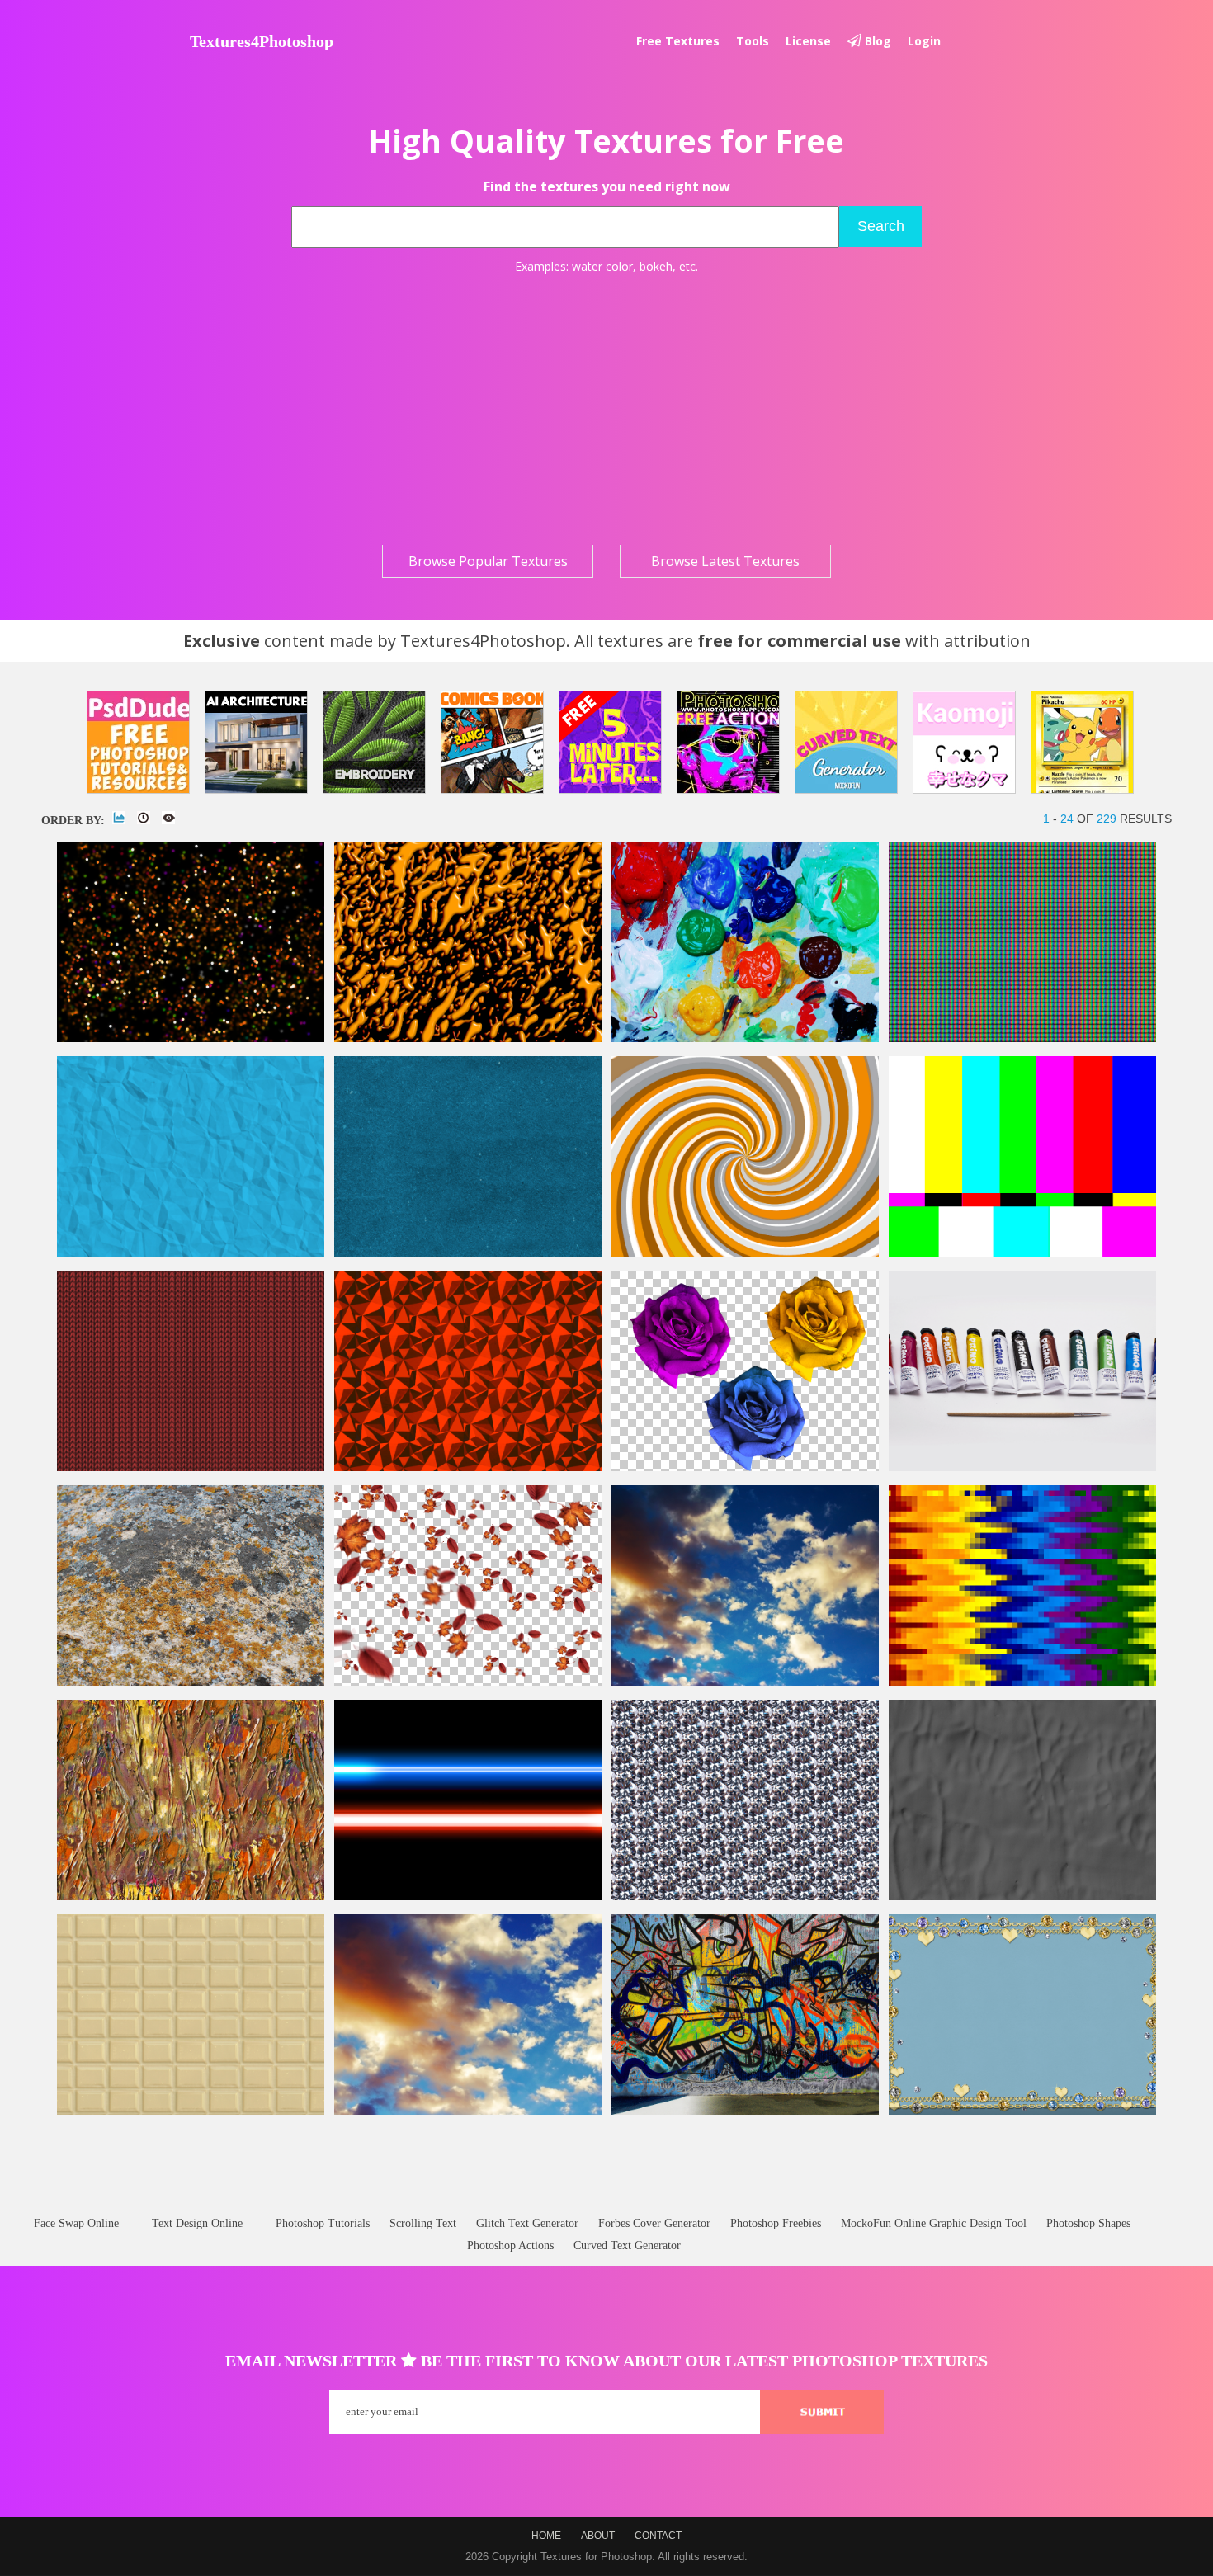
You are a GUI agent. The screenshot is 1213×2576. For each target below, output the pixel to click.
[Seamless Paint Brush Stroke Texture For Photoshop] (191, 1897)
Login (924, 41)
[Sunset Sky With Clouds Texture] (745, 1682)
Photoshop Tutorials (323, 2223)
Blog (876, 41)
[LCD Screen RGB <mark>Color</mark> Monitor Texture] (1022, 1038)
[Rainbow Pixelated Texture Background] (1022, 1682)
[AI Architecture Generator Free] (256, 742)
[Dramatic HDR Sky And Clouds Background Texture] (468, 2111)
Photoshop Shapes (1088, 2223)
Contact (658, 2536)
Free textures (678, 41)
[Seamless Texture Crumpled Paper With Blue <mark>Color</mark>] (191, 1253)
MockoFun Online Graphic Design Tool (934, 2223)
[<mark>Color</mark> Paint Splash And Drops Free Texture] (468, 1038)
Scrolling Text (423, 2223)
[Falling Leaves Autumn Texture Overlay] (468, 1682)
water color (602, 266)
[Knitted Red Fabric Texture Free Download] (191, 1467)
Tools (753, 41)
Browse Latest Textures (725, 561)
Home (546, 2536)
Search (881, 226)
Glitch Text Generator (527, 2223)
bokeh (656, 266)
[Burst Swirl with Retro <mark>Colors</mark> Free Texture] (745, 1253)
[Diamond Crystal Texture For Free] (745, 1897)
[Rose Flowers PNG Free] (745, 1467)
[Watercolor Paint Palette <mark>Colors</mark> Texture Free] (745, 1038)
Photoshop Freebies (776, 2223)
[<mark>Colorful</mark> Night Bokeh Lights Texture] (191, 1038)
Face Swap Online (76, 2223)
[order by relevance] (119, 818)
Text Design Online (197, 2223)
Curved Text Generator (627, 2246)
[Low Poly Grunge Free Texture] (468, 1467)
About (598, 2536)
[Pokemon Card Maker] (1082, 742)
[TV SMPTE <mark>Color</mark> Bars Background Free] (1022, 1253)
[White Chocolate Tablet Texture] (191, 2111)
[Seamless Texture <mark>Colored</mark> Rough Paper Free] (468, 1253)
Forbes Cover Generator (654, 2223)
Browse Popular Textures (488, 561)
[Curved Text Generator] (846, 742)
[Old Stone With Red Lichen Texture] (191, 1682)
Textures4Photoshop (262, 41)
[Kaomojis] (964, 742)
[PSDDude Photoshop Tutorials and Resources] (138, 742)
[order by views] (168, 818)
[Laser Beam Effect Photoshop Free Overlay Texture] (468, 1897)
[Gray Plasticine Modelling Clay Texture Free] (1022, 1897)
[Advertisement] (606, 409)
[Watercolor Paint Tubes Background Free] (1022, 1467)
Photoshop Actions (510, 2246)
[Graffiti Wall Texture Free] (745, 2111)
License (808, 41)
